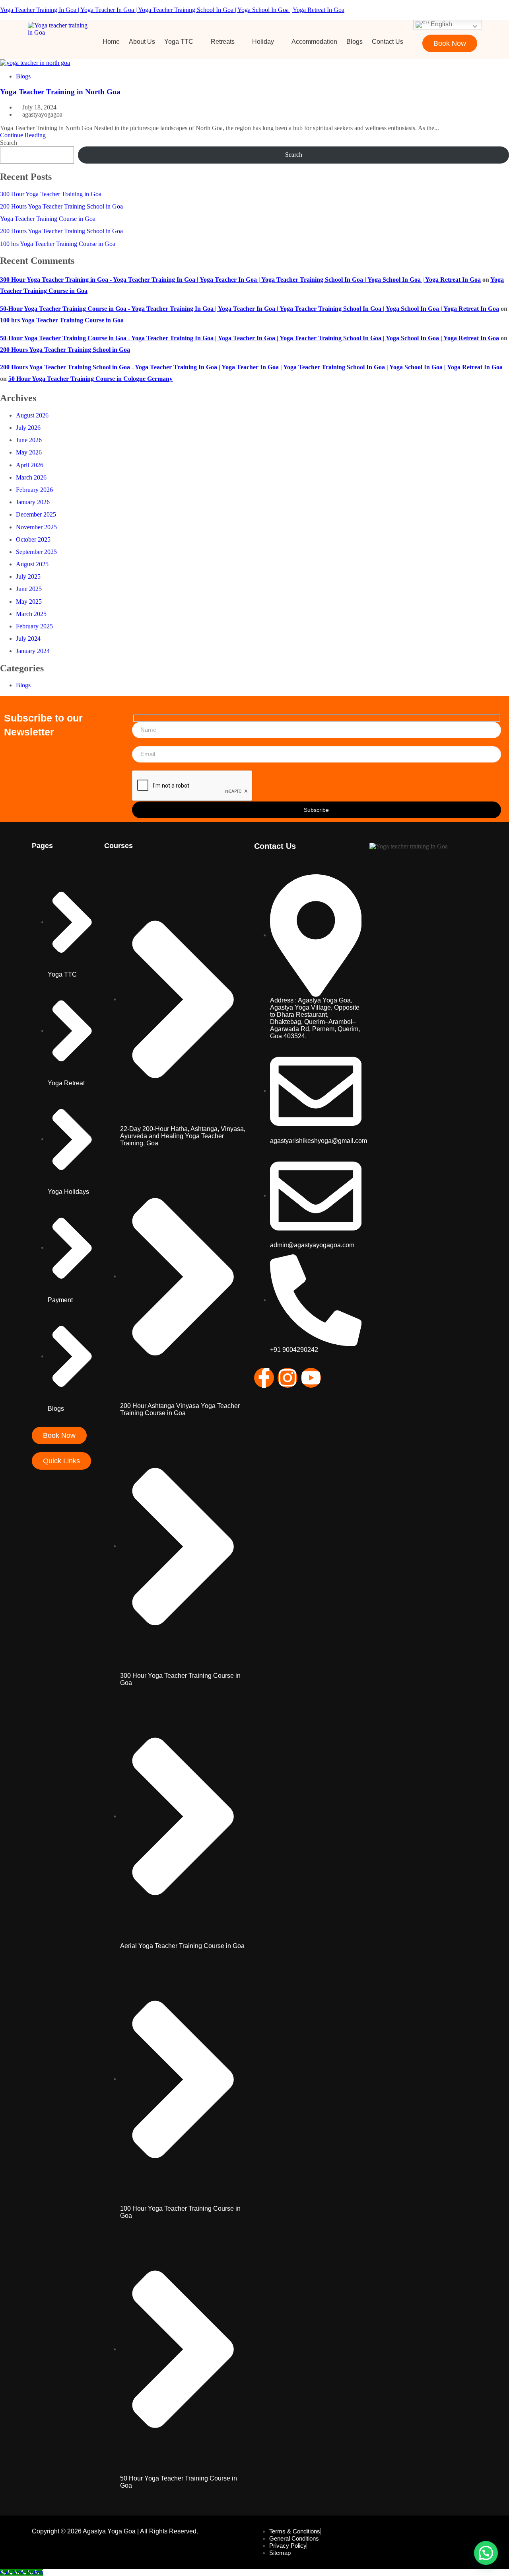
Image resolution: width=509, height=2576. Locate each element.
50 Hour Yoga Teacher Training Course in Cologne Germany (90, 379)
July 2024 (28, 639)
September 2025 (36, 552)
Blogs (355, 42)
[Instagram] (288, 1378)
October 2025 (33, 539)
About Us (142, 42)
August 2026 (32, 415)
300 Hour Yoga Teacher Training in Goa (51, 194)
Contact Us (388, 42)
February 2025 (34, 626)
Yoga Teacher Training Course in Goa (48, 219)
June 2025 (29, 589)
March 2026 (31, 477)
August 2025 (32, 564)
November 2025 (36, 527)
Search (9, 143)
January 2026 (33, 502)
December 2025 (36, 514)
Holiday (263, 42)
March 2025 (31, 614)
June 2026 (29, 440)
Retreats (223, 42)
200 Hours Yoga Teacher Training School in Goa (61, 206)
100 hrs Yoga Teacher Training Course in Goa (58, 244)
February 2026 (34, 490)
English (441, 24)
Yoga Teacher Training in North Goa (60, 92)
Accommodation (314, 42)
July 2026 (28, 428)
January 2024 (33, 651)
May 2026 (29, 452)
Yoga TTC (179, 42)
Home (111, 42)
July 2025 (28, 576)
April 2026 (30, 465)
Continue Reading (23, 135)
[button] (183, 42)
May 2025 (29, 602)
